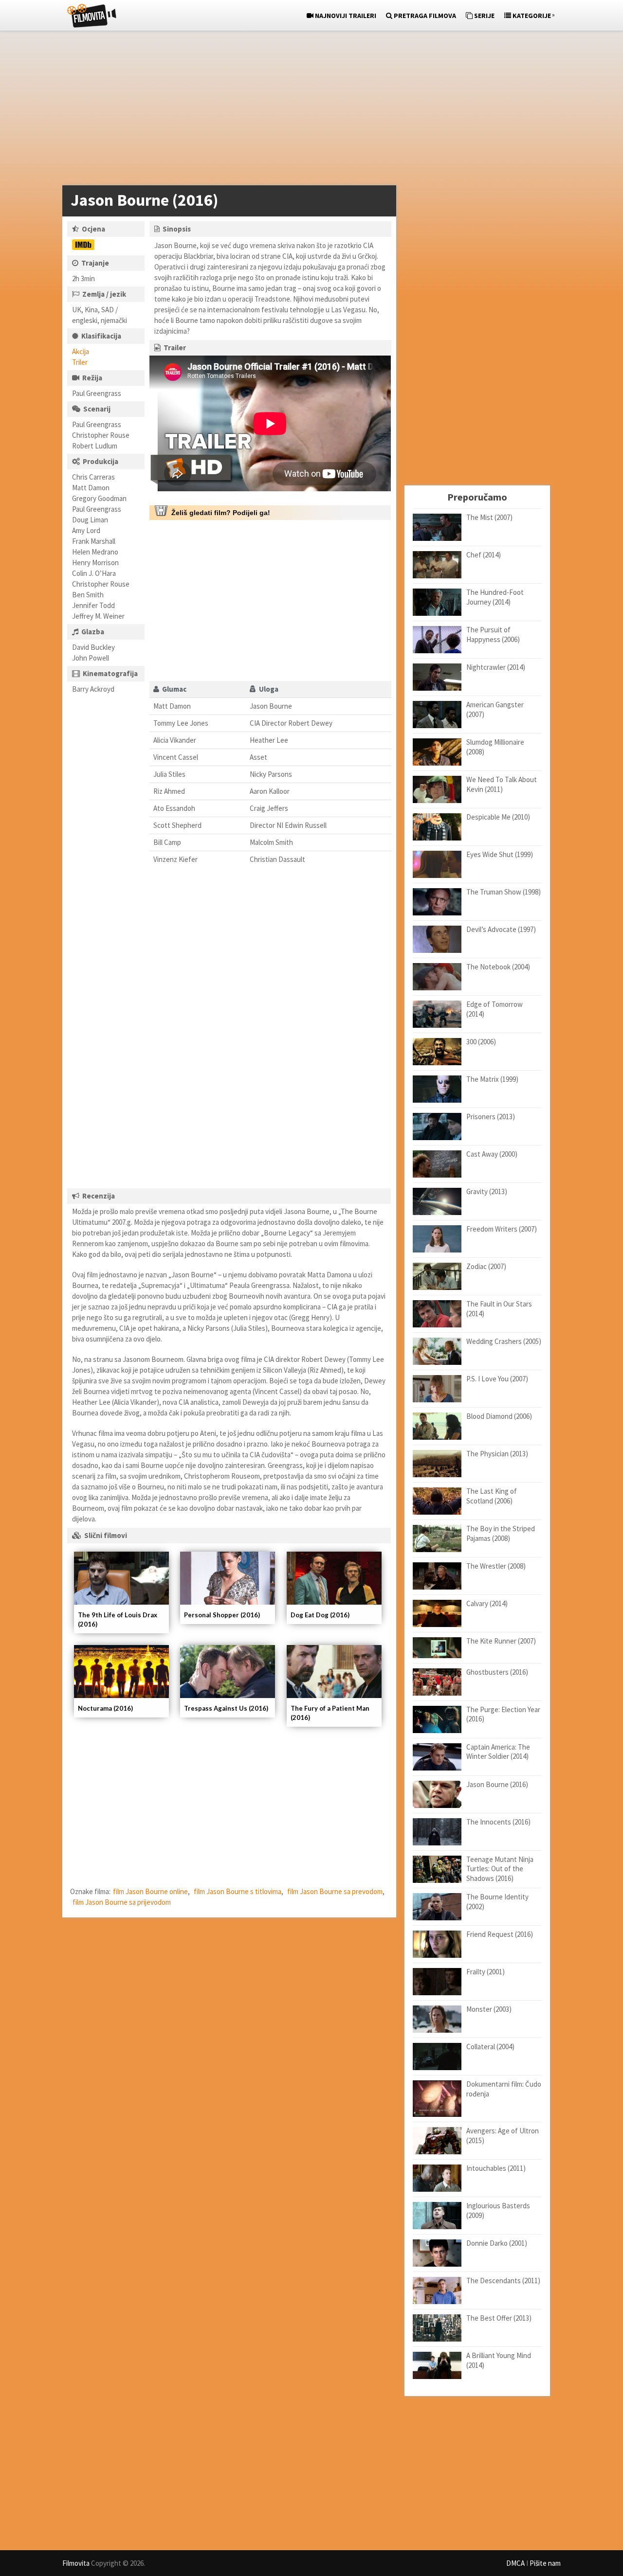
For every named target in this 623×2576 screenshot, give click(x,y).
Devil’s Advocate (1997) (501, 929)
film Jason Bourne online (150, 1891)
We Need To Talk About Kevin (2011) (502, 784)
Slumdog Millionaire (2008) (495, 747)
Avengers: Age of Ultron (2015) (503, 2136)
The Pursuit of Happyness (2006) (493, 635)
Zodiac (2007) (486, 1266)
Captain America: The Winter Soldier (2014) (498, 1752)
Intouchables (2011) (496, 2168)
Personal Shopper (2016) (222, 1615)
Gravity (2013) (487, 1191)
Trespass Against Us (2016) (226, 1708)
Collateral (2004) (490, 2047)
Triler (80, 362)
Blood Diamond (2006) (499, 1416)
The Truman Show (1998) (504, 892)
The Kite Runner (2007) (501, 1641)
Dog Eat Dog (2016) (320, 1615)
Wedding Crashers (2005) (504, 1341)
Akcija (81, 351)
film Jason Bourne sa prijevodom (122, 1902)
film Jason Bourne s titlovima (238, 1891)
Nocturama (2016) (105, 1708)
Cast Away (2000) (492, 1154)
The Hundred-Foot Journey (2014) (495, 597)
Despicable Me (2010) (498, 817)
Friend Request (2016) (500, 1934)
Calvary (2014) (487, 1603)
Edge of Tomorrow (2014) (495, 1009)
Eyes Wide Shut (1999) (500, 854)
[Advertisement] (307, 110)
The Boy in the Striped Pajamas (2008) (501, 1533)
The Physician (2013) (497, 1454)
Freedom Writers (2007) (502, 1229)
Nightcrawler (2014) (496, 667)
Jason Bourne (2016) (497, 1784)
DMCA (515, 2563)
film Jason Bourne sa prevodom (335, 1891)
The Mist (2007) (489, 517)
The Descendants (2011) (503, 2281)
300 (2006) (481, 1042)
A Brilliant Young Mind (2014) (499, 2360)
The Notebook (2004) (498, 967)
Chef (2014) (484, 555)
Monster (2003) (489, 2009)
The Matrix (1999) (492, 1079)
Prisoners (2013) (491, 1117)
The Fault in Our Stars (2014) (499, 1309)
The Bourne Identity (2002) (497, 1902)
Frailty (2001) (486, 1972)
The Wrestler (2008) (496, 1566)
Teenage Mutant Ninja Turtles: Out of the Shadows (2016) (500, 1869)
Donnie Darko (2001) (497, 2243)
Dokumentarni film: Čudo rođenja (504, 2089)
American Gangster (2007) (495, 709)
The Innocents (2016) (498, 1822)
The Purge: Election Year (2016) (503, 1714)
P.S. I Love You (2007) (497, 1379)
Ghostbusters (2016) (497, 1672)
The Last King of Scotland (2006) (492, 1496)
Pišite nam (545, 2563)
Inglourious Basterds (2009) (498, 2210)
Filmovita (76, 2563)
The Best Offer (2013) (499, 2318)
